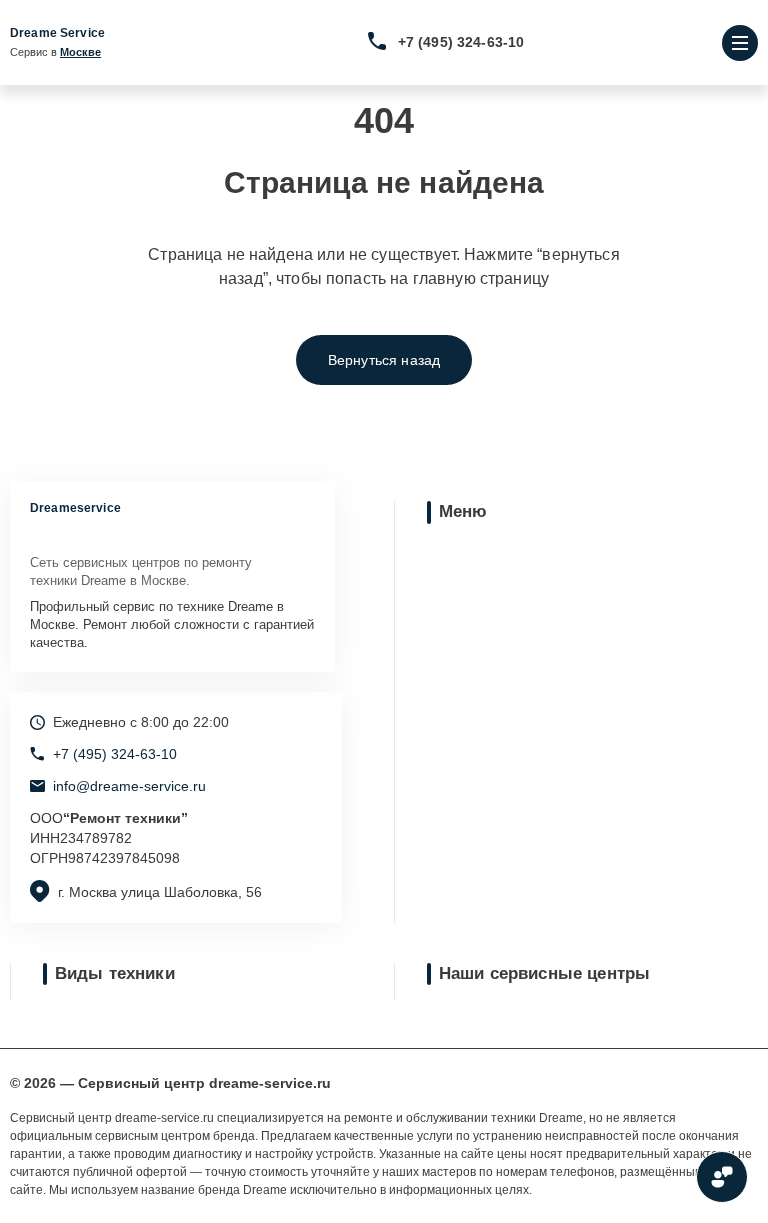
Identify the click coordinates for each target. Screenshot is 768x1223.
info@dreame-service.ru (129, 786)
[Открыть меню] (740, 43)
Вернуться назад (384, 360)
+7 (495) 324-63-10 (461, 42)
